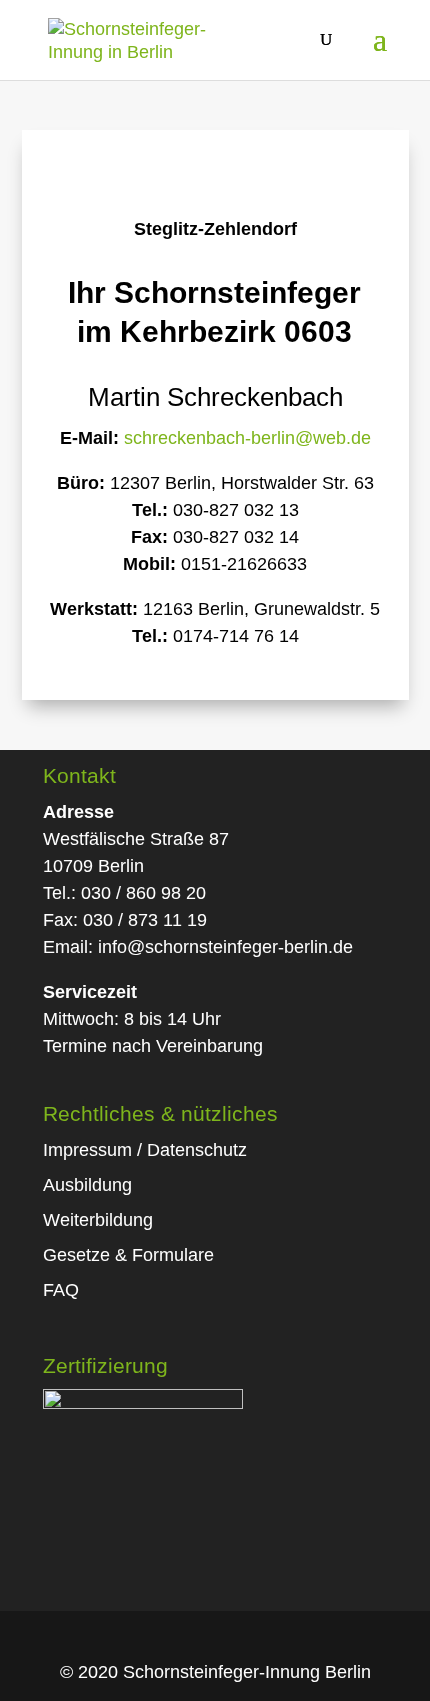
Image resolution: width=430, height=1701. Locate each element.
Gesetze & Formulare (128, 1255)
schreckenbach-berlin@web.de (247, 438)
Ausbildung (87, 1185)
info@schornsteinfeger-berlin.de (225, 947)
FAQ (61, 1290)
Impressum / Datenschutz (145, 1150)
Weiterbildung (98, 1220)
